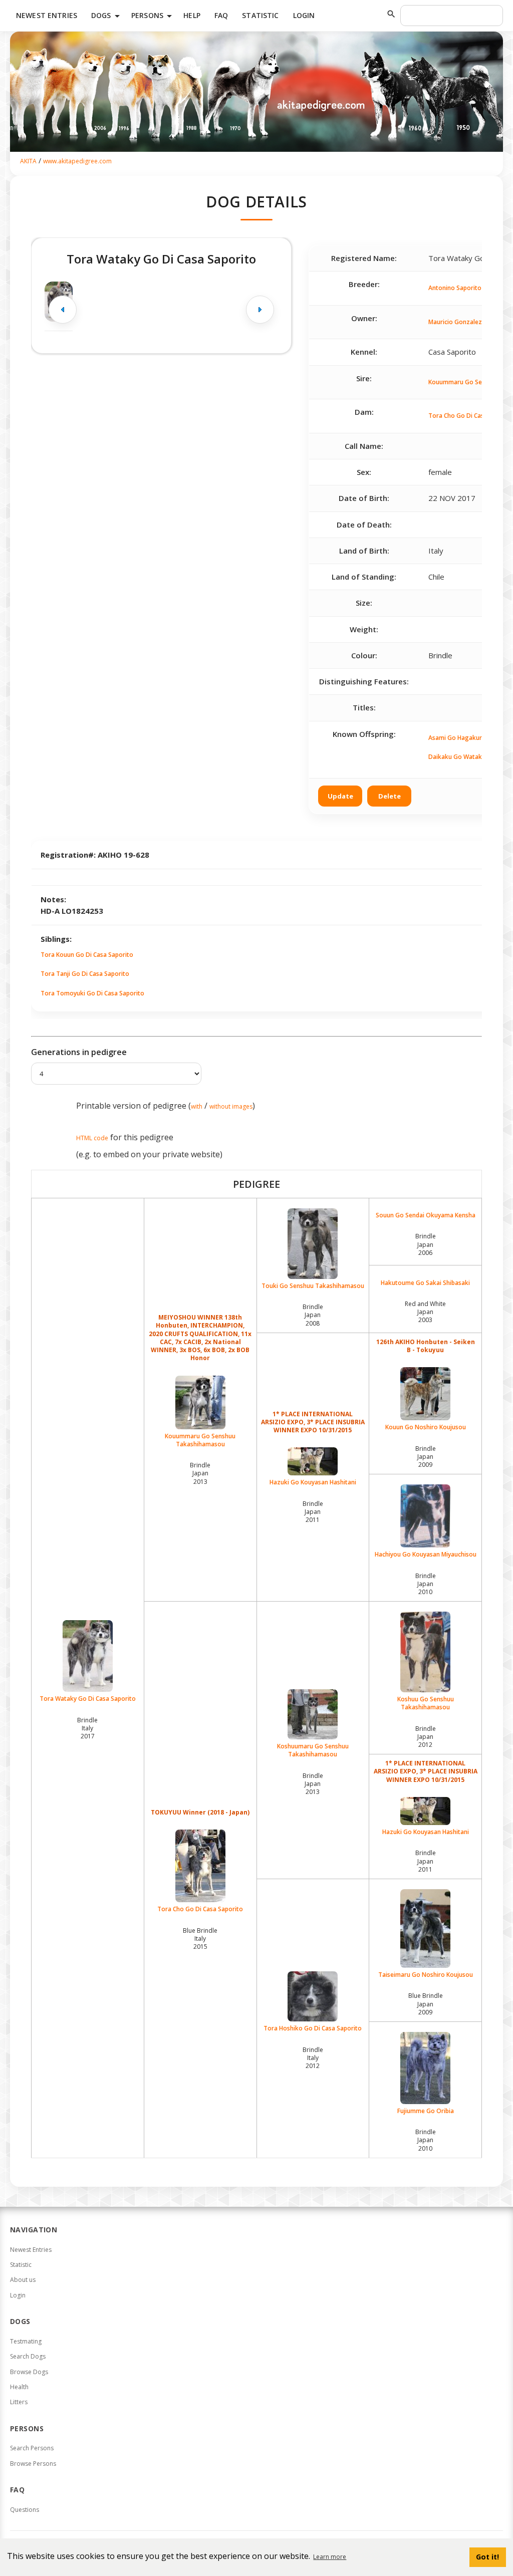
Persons (153, 16)
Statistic (260, 15)
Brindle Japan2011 (313, 1512)
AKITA (28, 161)
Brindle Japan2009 (426, 1457)
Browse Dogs (29, 2372)
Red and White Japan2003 (425, 1312)
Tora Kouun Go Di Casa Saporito (87, 955)
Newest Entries (47, 15)
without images (231, 1106)
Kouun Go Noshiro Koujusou (426, 1427)
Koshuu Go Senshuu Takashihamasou (426, 1703)
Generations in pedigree (79, 1052)
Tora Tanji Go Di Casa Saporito (85, 974)
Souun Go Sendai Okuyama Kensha (426, 1215)
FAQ (221, 15)
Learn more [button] (330, 2557)
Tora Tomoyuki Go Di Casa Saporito (92, 993)
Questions (25, 2510)
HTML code (92, 1138)
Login (304, 15)
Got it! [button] (487, 2557)
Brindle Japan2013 (200, 1473)
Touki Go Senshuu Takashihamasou (313, 1286)
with (197, 1106)
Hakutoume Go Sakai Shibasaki (425, 1283)
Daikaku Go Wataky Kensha (468, 757)
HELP (192, 15)
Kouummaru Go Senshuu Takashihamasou (200, 1440)
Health (19, 2387)
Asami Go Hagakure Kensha (468, 738)
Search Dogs (28, 2356)
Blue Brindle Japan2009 (426, 2004)
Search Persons (32, 2448)
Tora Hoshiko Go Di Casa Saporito (313, 2028)
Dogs (107, 16)
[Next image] (260, 310)
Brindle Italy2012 (313, 2058)
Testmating (26, 2341)
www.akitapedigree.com (77, 161)
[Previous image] (63, 310)
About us (23, 2280)
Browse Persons (33, 2464)
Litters (19, 2402)
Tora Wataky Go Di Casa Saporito (88, 1699)
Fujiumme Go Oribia (426, 2111)
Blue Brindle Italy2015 (200, 1939)
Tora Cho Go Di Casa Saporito (200, 1909)
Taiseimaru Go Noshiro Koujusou (426, 1975)
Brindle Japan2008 (313, 1315)
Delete (390, 796)
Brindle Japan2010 (426, 1584)
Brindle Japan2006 (426, 1244)
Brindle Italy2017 (87, 1728)
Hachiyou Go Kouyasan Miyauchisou (426, 1554)
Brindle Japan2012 (426, 1737)
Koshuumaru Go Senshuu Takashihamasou (313, 1750)
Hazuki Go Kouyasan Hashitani (313, 1482)
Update (340, 796)
